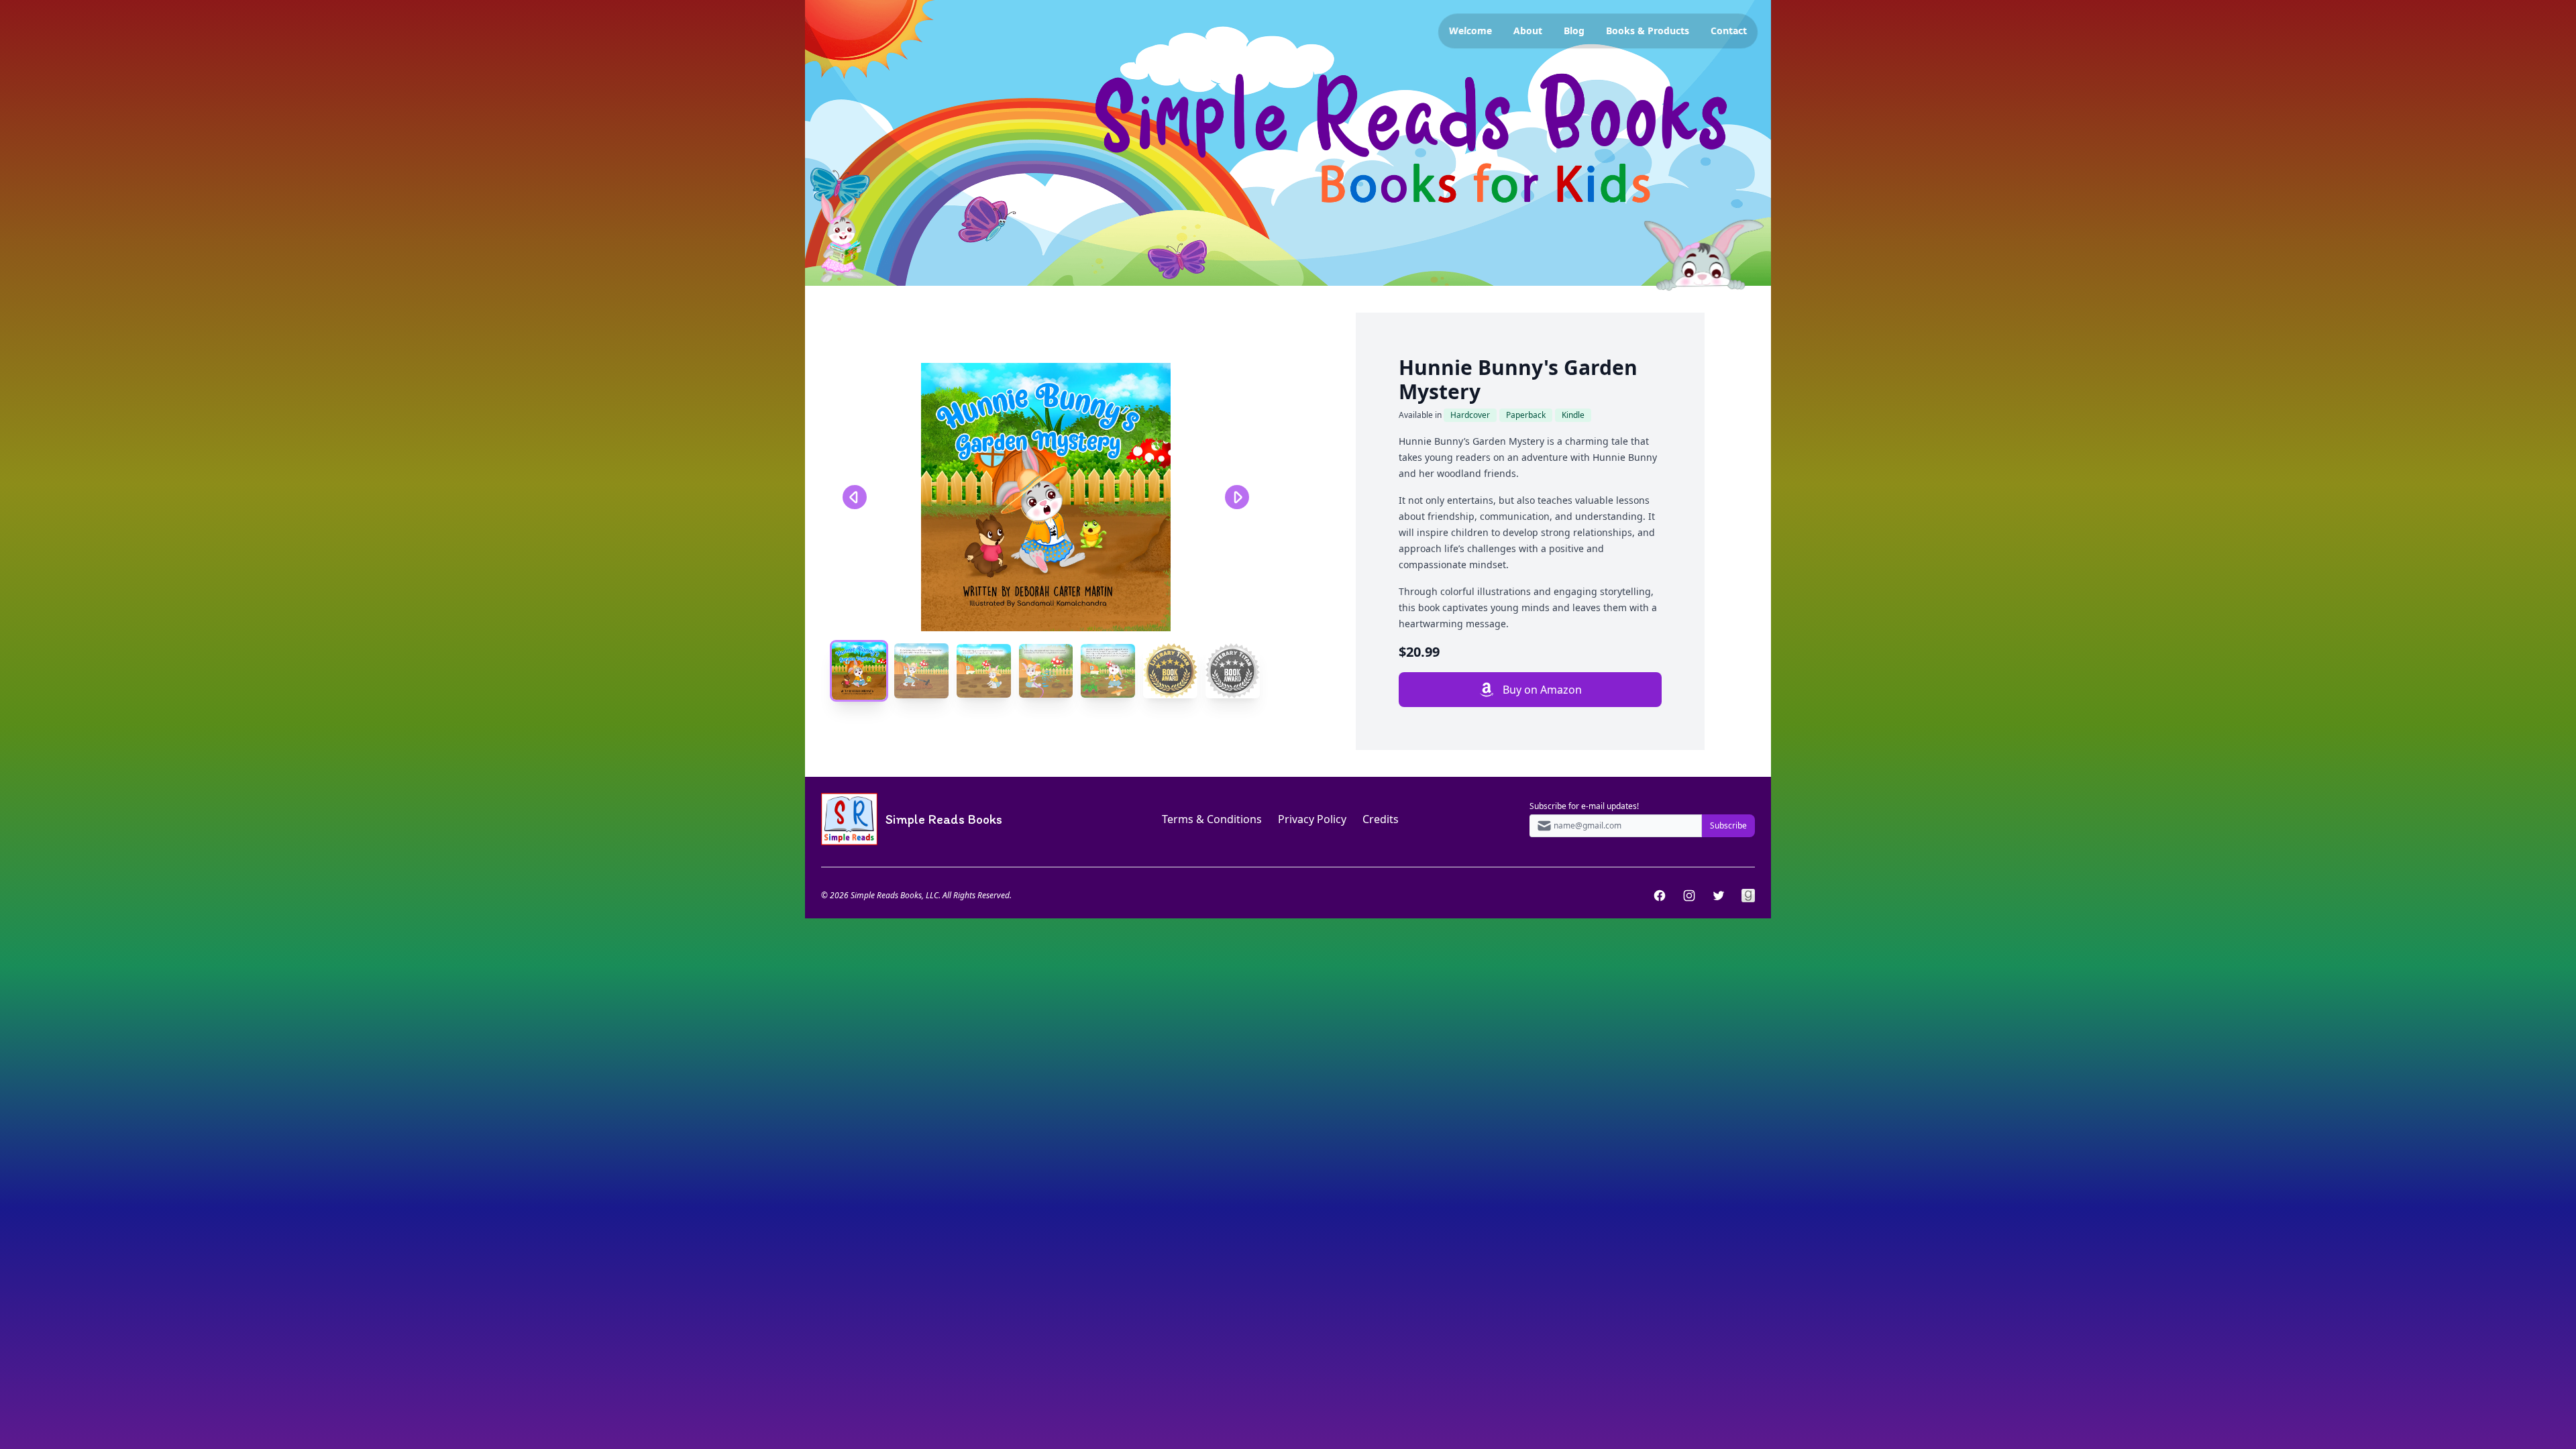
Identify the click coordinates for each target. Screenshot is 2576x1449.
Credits (1381, 819)
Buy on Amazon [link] (1542, 690)
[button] (1046, 497)
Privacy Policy (1312, 819)
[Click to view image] (859, 671)
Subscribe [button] (1728, 825)
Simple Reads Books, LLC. (896, 895)
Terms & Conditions (1212, 819)
